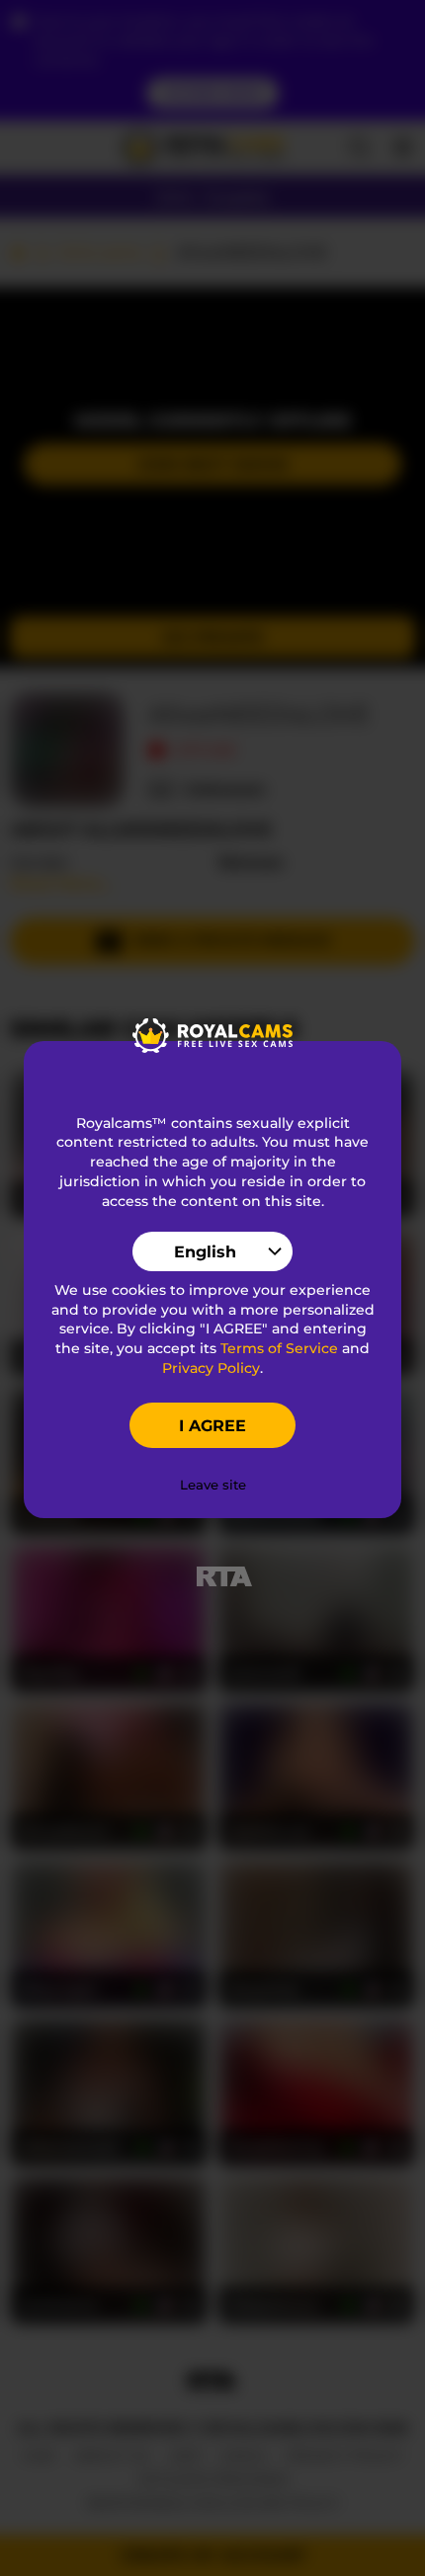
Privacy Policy (211, 1368)
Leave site (213, 1485)
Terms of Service (279, 1348)
